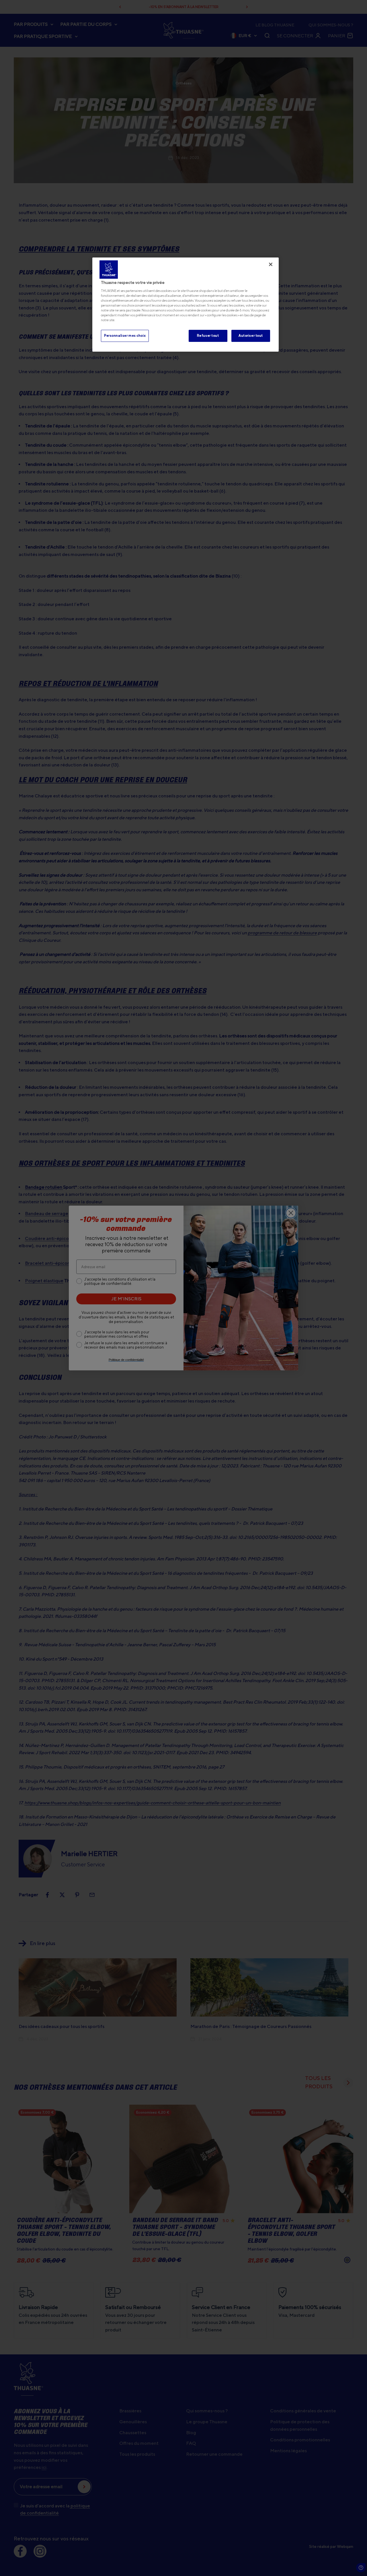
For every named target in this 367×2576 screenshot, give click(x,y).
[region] (186, 305)
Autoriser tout (251, 336)
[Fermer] (271, 264)
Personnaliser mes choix (125, 336)
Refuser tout (208, 336)
